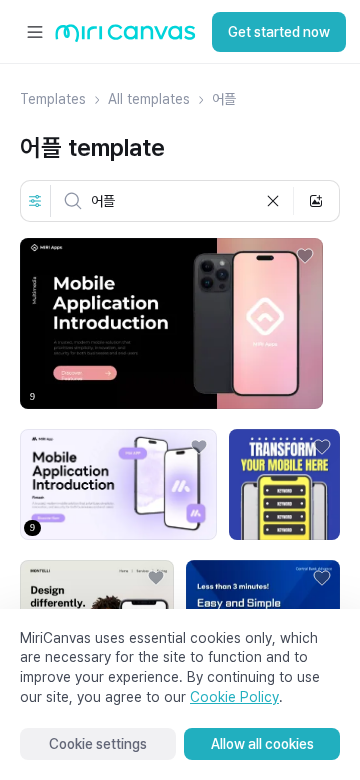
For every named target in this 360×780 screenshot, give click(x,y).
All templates (149, 99)
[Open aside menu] (35, 32)
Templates (53, 99)
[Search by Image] (316, 201)
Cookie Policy (234, 697)
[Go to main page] (125, 37)
